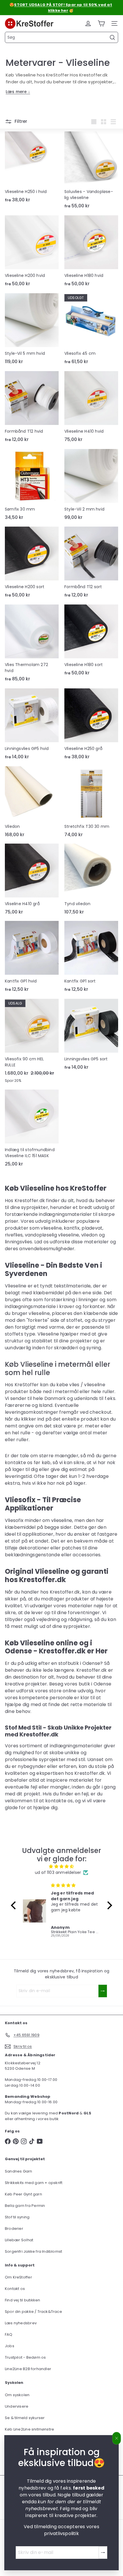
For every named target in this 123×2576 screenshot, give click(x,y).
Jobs (10, 2346)
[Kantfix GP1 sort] (91, 958)
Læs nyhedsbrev (21, 2323)
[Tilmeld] (103, 2553)
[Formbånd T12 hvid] (32, 409)
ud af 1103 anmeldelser (58, 1872)
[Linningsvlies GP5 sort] (91, 1036)
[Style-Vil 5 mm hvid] (32, 330)
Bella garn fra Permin (25, 2206)
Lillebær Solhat (19, 2240)
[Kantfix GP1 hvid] (32, 958)
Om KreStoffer (18, 2277)
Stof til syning (17, 2217)
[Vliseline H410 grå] (32, 881)
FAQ (9, 2334)
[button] (15, 1905)
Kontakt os (15, 2289)
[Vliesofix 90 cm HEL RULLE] (32, 1043)
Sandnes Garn (19, 2171)
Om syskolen (17, 2395)
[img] (61, 1866)
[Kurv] (101, 23)
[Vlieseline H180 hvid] (91, 253)
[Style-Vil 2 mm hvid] (91, 486)
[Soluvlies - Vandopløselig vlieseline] (91, 172)
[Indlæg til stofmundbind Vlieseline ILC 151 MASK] (32, 1130)
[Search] (112, 38)
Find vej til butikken (22, 2300)
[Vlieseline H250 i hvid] (32, 169)
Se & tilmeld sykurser (25, 2418)
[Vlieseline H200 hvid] (32, 253)
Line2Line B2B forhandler (28, 2369)
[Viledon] (32, 803)
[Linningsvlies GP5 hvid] (32, 726)
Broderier (14, 2229)
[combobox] (61, 37)
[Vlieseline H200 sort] (32, 564)
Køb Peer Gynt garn (23, 2194)
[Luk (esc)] (117, 2438)
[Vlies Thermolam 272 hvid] (32, 645)
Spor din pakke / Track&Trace (33, 2312)
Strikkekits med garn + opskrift (34, 2183)
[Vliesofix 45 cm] (91, 331)
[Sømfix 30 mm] (32, 486)
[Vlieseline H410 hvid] (91, 408)
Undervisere (17, 2406)
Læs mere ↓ (18, 92)
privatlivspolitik (61, 2533)
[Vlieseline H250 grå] (91, 726)
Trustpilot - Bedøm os (25, 2357)
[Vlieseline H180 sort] (91, 642)
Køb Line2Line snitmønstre (29, 2429)
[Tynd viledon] (91, 881)
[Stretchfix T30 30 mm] (91, 803)
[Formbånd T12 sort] (91, 564)
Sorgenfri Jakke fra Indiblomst (33, 2251)
